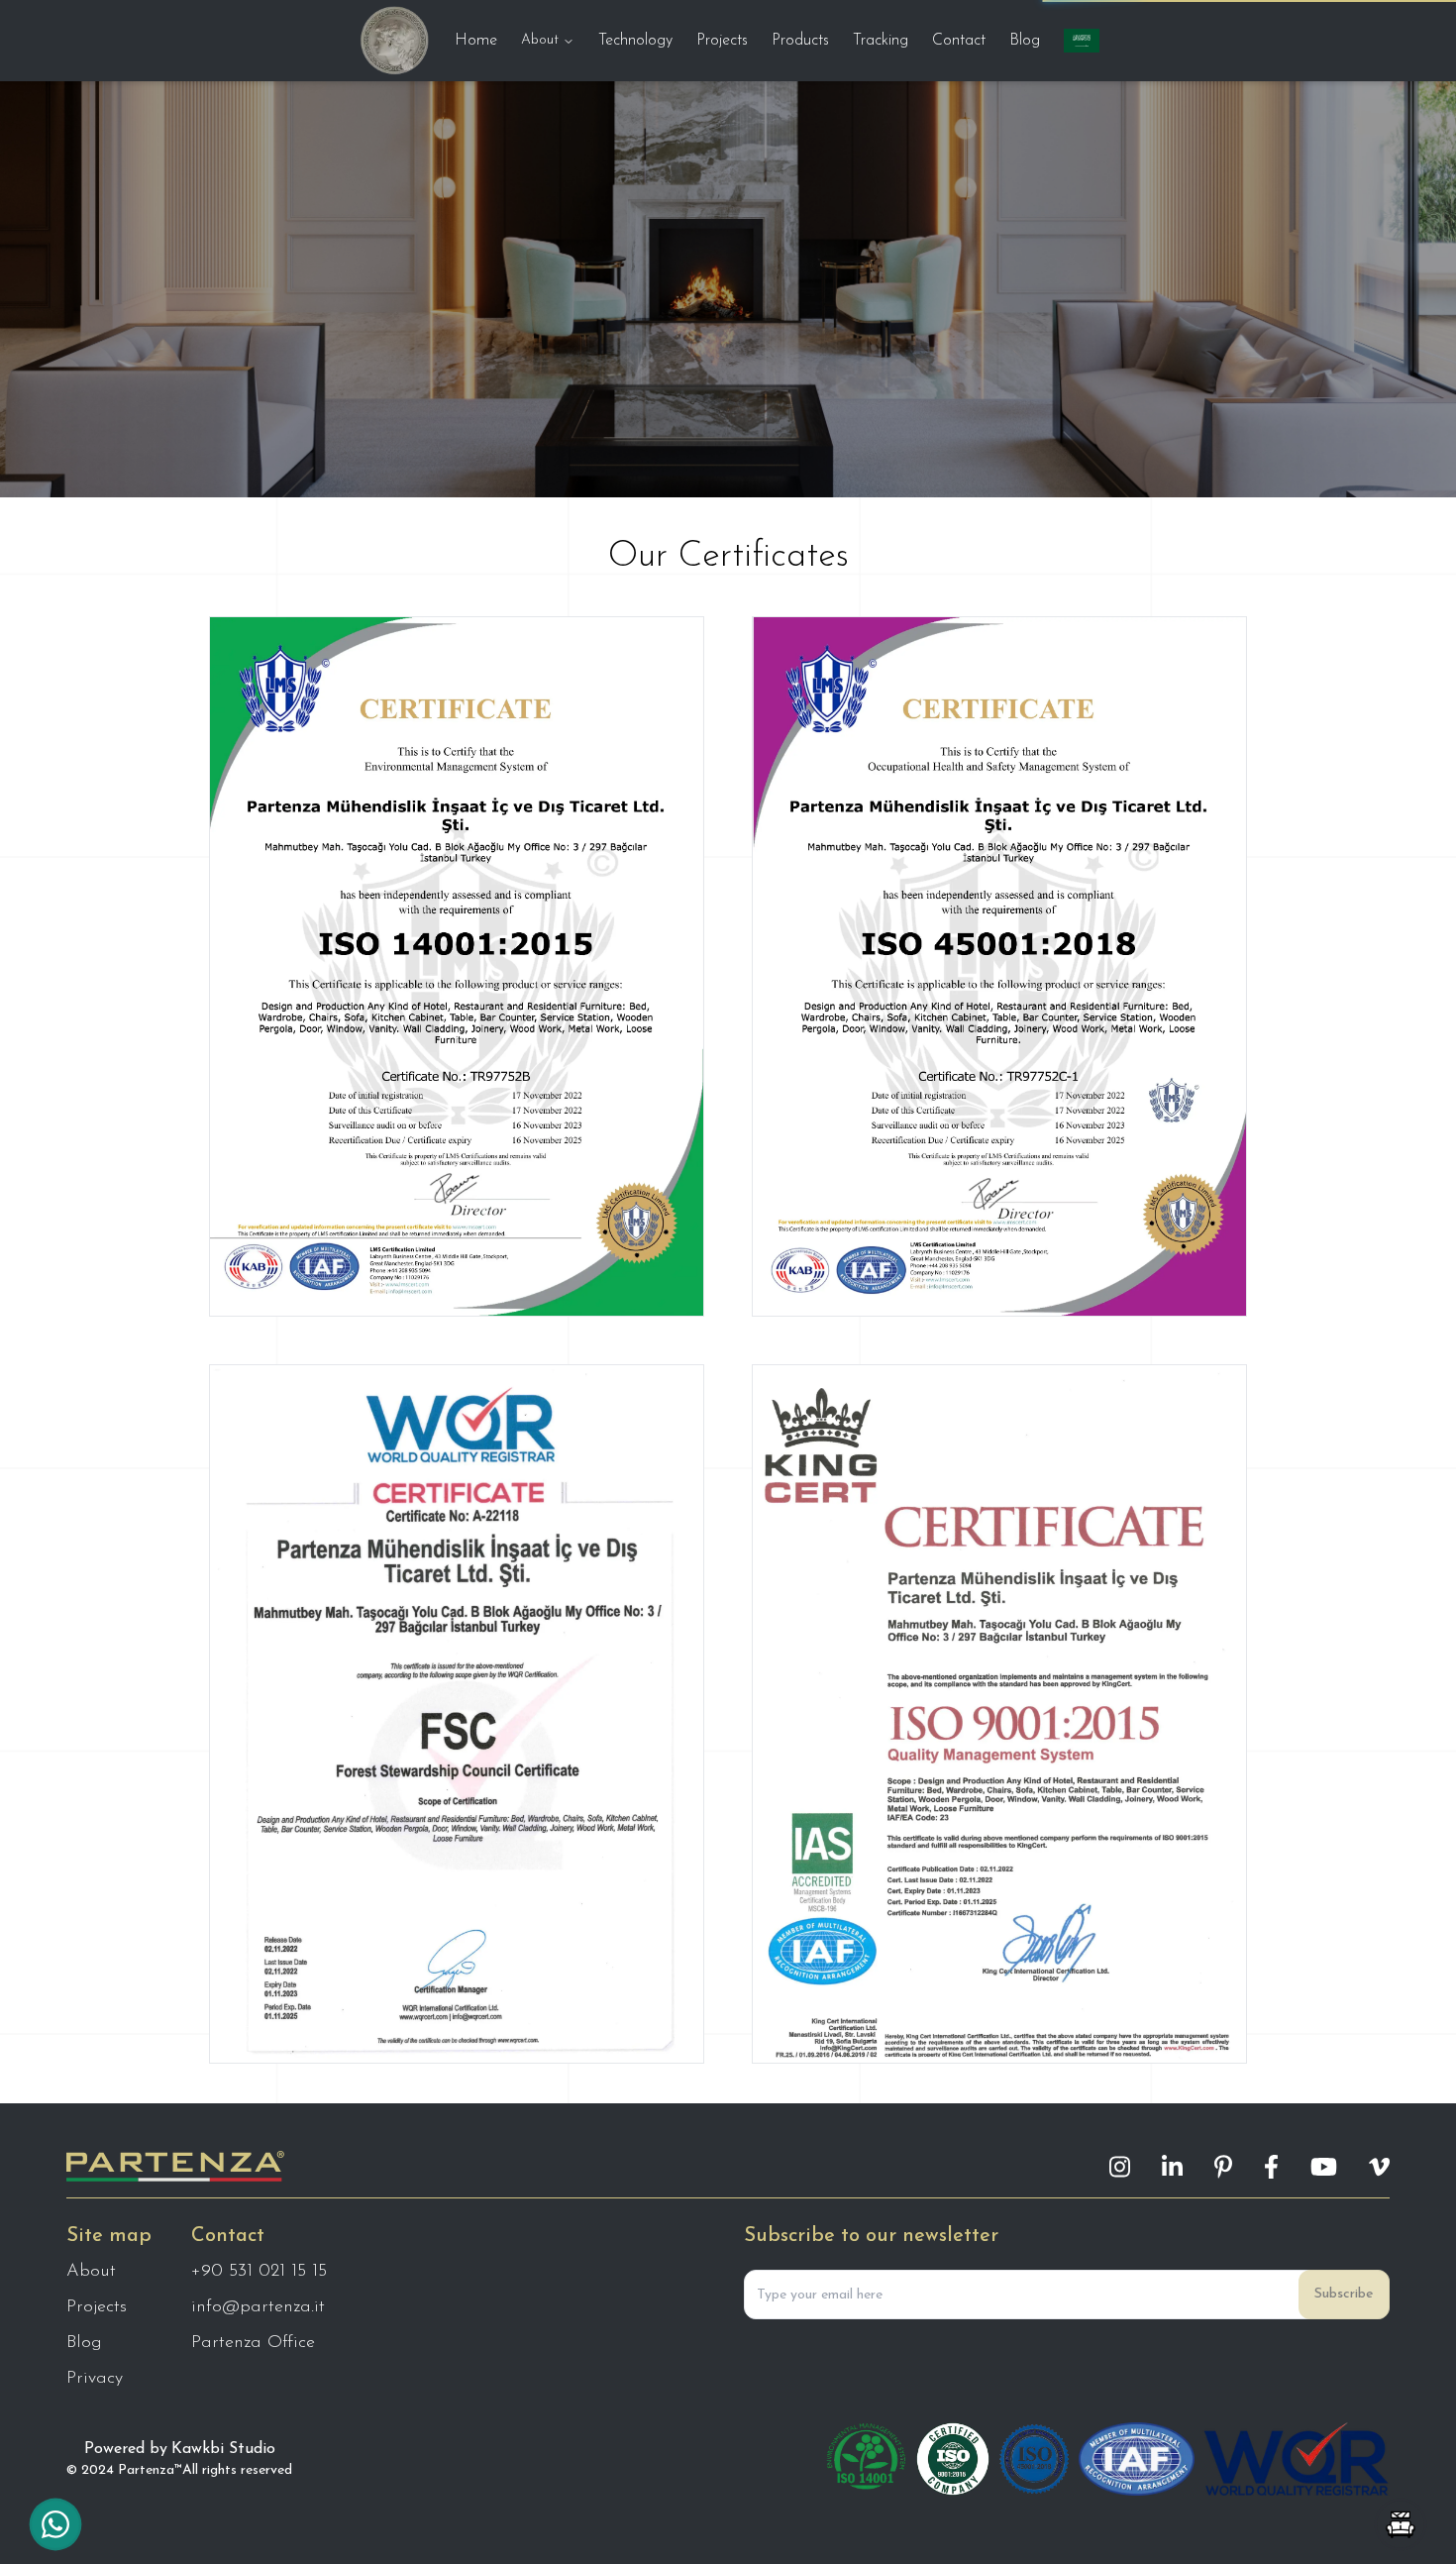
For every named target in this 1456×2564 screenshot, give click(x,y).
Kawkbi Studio (223, 2449)
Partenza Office (253, 2343)
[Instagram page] (1120, 2167)
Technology (635, 41)
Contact (959, 41)
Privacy (95, 2379)
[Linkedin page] (1172, 2167)
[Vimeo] (1379, 2167)
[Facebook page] (1271, 2167)
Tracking (881, 41)
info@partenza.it (258, 2307)
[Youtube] (1324, 2167)
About (540, 40)
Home (476, 41)
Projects (722, 41)
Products (800, 41)
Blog (1025, 41)
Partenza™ (150, 2470)
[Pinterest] (1223, 2167)
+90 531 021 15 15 (259, 2272)
